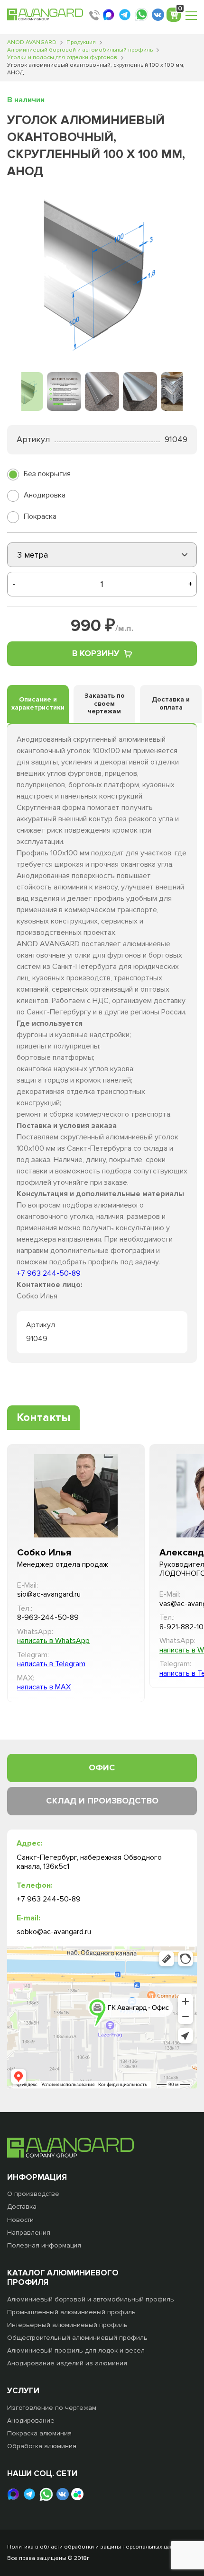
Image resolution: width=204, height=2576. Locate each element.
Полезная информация (44, 2245)
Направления (29, 2233)
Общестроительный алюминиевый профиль (77, 2338)
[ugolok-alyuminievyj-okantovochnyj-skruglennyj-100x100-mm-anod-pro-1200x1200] (102, 276)
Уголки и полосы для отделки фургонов (62, 58)
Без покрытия (47, 474)
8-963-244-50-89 (48, 1618)
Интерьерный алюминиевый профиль (67, 2325)
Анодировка (45, 495)
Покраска (40, 516)
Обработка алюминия (42, 2446)
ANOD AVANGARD (32, 42)
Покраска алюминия (39, 2433)
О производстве (33, 2194)
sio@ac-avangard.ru (49, 1594)
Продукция (81, 42)
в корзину (96, 653)
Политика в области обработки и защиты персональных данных (95, 2547)
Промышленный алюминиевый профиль (71, 2312)
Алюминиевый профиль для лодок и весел (76, 2350)
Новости (20, 2220)
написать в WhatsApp (53, 1641)
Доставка (22, 2207)
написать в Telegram (51, 1664)
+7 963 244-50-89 (49, 1273)
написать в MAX (44, 1687)
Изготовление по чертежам (52, 2408)
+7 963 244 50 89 (94, 15)
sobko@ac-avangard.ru (54, 1932)
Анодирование (31, 2421)
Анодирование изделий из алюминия (67, 2363)
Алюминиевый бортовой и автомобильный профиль (80, 50)
